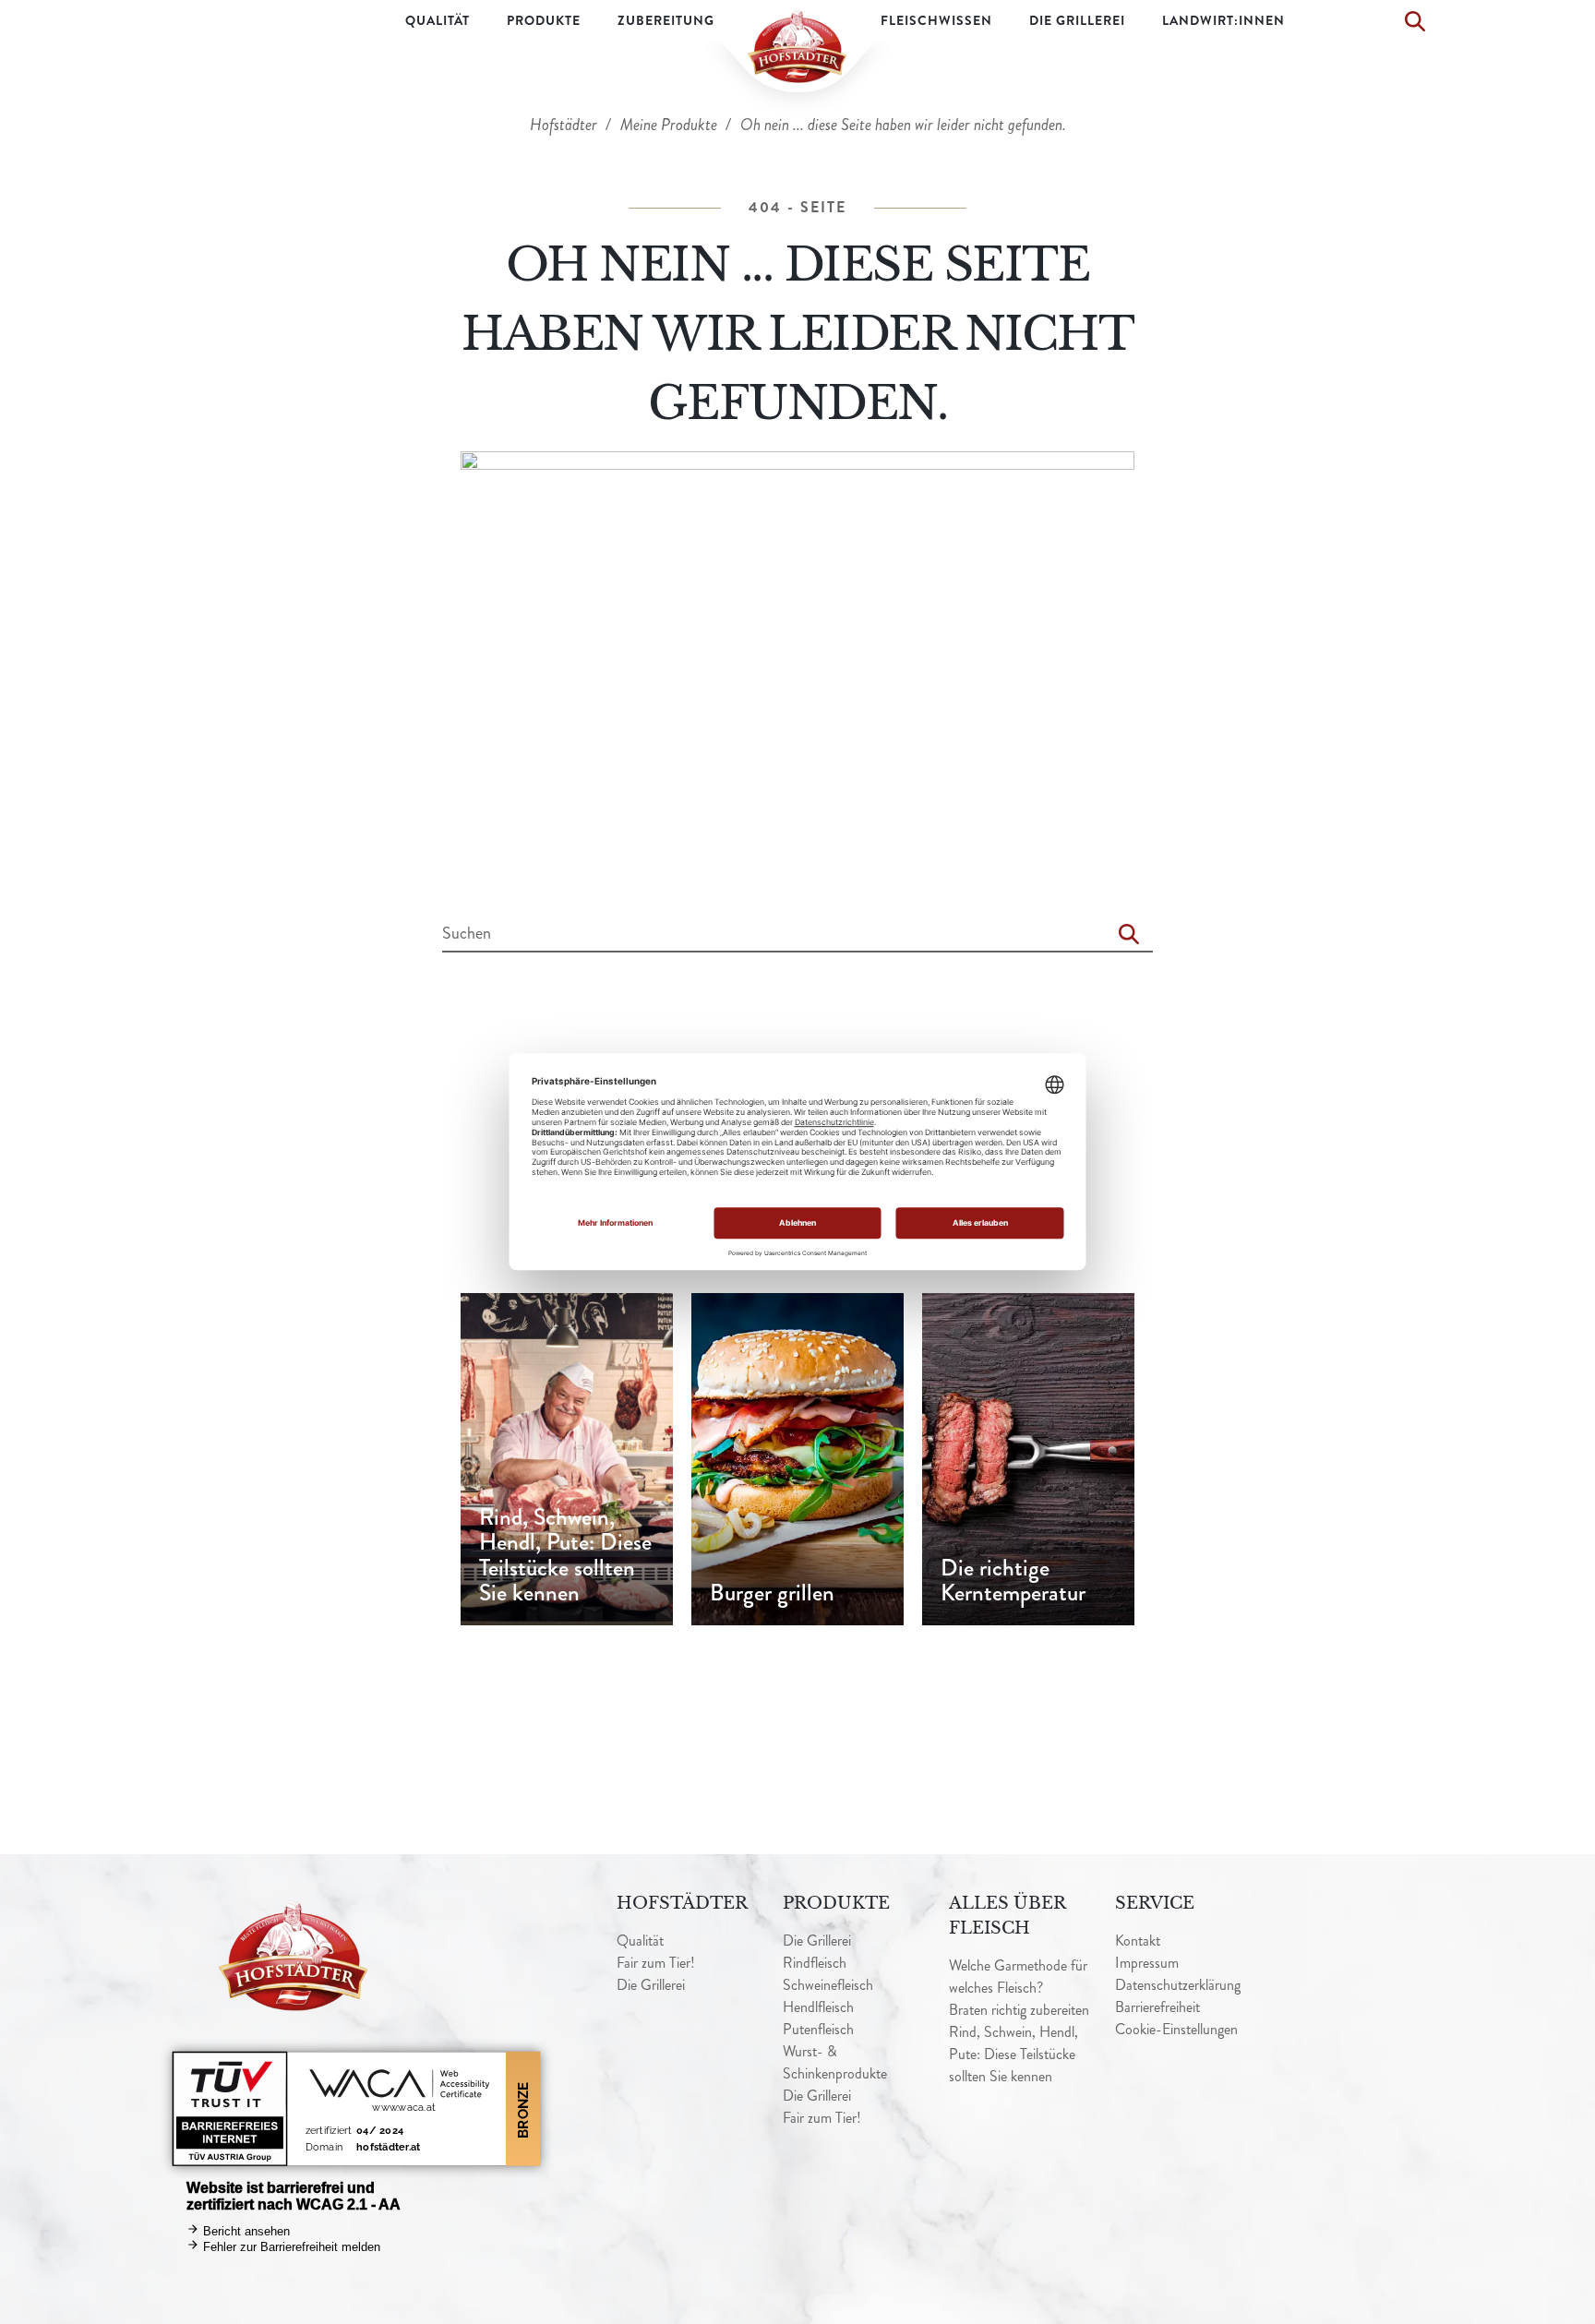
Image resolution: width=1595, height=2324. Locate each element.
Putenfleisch (818, 2029)
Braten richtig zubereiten (1019, 2010)
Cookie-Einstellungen (1176, 2029)
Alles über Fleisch (1007, 1916)
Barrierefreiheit (1157, 2007)
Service (1155, 1903)
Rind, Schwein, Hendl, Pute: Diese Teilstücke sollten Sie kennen (1013, 2054)
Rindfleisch (815, 1963)
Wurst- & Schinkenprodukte (835, 2062)
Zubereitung (666, 20)
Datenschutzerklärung (1178, 1985)
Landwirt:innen (1223, 20)
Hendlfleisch (818, 2007)
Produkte (544, 20)
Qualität (438, 20)
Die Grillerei (1077, 20)
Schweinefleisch (828, 1985)
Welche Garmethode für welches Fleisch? (1018, 1977)
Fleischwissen (936, 20)
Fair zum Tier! (656, 1963)
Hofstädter (565, 125)
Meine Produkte (671, 125)
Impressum (1147, 1963)
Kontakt (1138, 1941)
